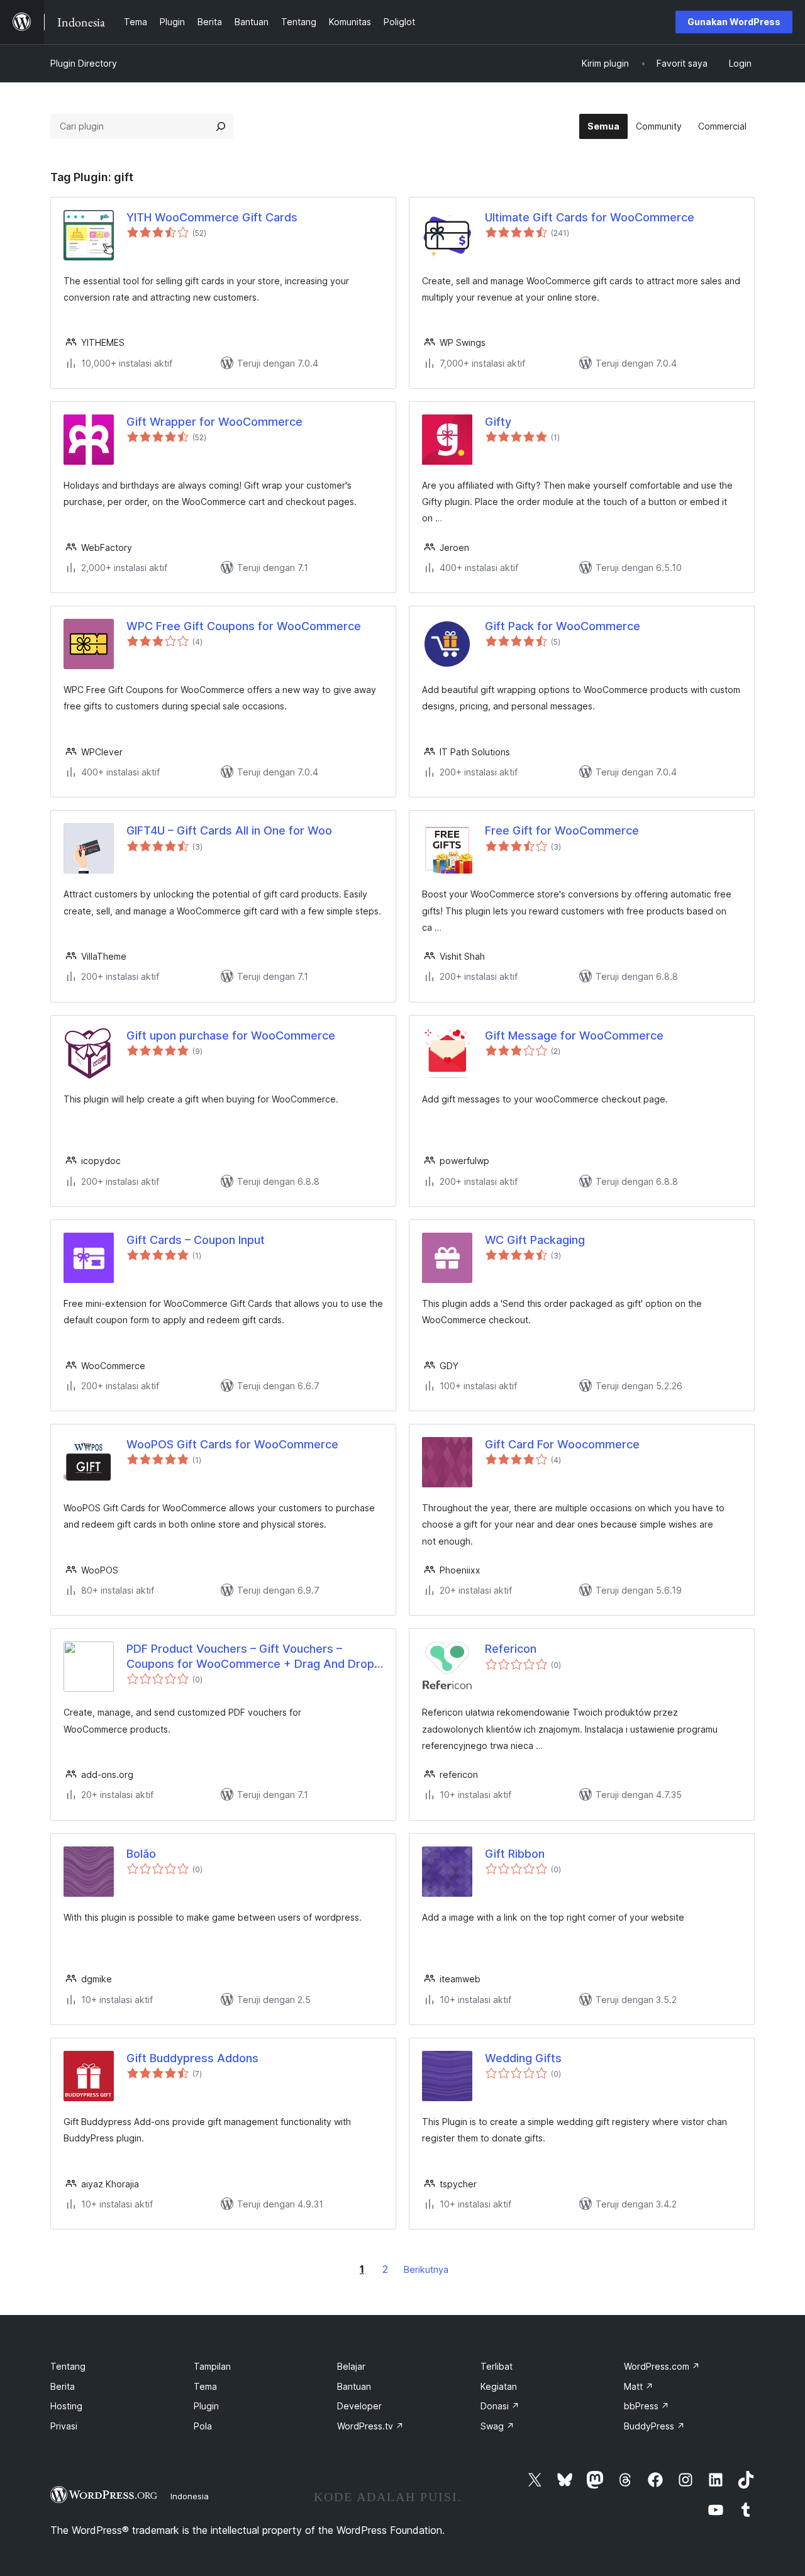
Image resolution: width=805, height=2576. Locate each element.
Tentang (68, 2366)
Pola (203, 2426)
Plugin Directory (84, 63)
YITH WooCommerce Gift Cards (212, 217)
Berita (63, 2386)
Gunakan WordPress (734, 22)
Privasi (64, 2426)
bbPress (647, 2406)
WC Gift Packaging (535, 1240)
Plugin (206, 2406)
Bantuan (354, 2386)
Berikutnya (426, 2269)
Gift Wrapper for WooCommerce (214, 422)
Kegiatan (499, 2386)
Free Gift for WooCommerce (562, 830)
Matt (639, 2386)
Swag (497, 2426)
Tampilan (212, 2366)
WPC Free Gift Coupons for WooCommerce (244, 626)
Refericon (511, 1649)
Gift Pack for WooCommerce (563, 626)
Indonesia (190, 2496)
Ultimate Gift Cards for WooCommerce (590, 217)
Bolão (141, 1854)
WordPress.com (662, 2366)
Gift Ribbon (515, 1854)
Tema (205, 2386)
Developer (359, 2406)
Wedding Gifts (523, 2058)
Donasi (500, 2406)
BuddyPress (654, 2426)
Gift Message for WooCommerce (574, 1035)
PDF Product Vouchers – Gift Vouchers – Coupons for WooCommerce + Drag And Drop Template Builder (250, 1657)
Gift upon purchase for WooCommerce (231, 1035)
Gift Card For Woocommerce (562, 1444)
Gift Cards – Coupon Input (196, 1240)
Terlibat (497, 2366)
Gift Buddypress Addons (192, 2058)
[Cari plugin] (221, 126)
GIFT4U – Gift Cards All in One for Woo (229, 830)
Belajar (351, 2366)
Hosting (66, 2406)
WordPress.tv (370, 2426)
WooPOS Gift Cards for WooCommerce (232, 1444)
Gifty (498, 422)
